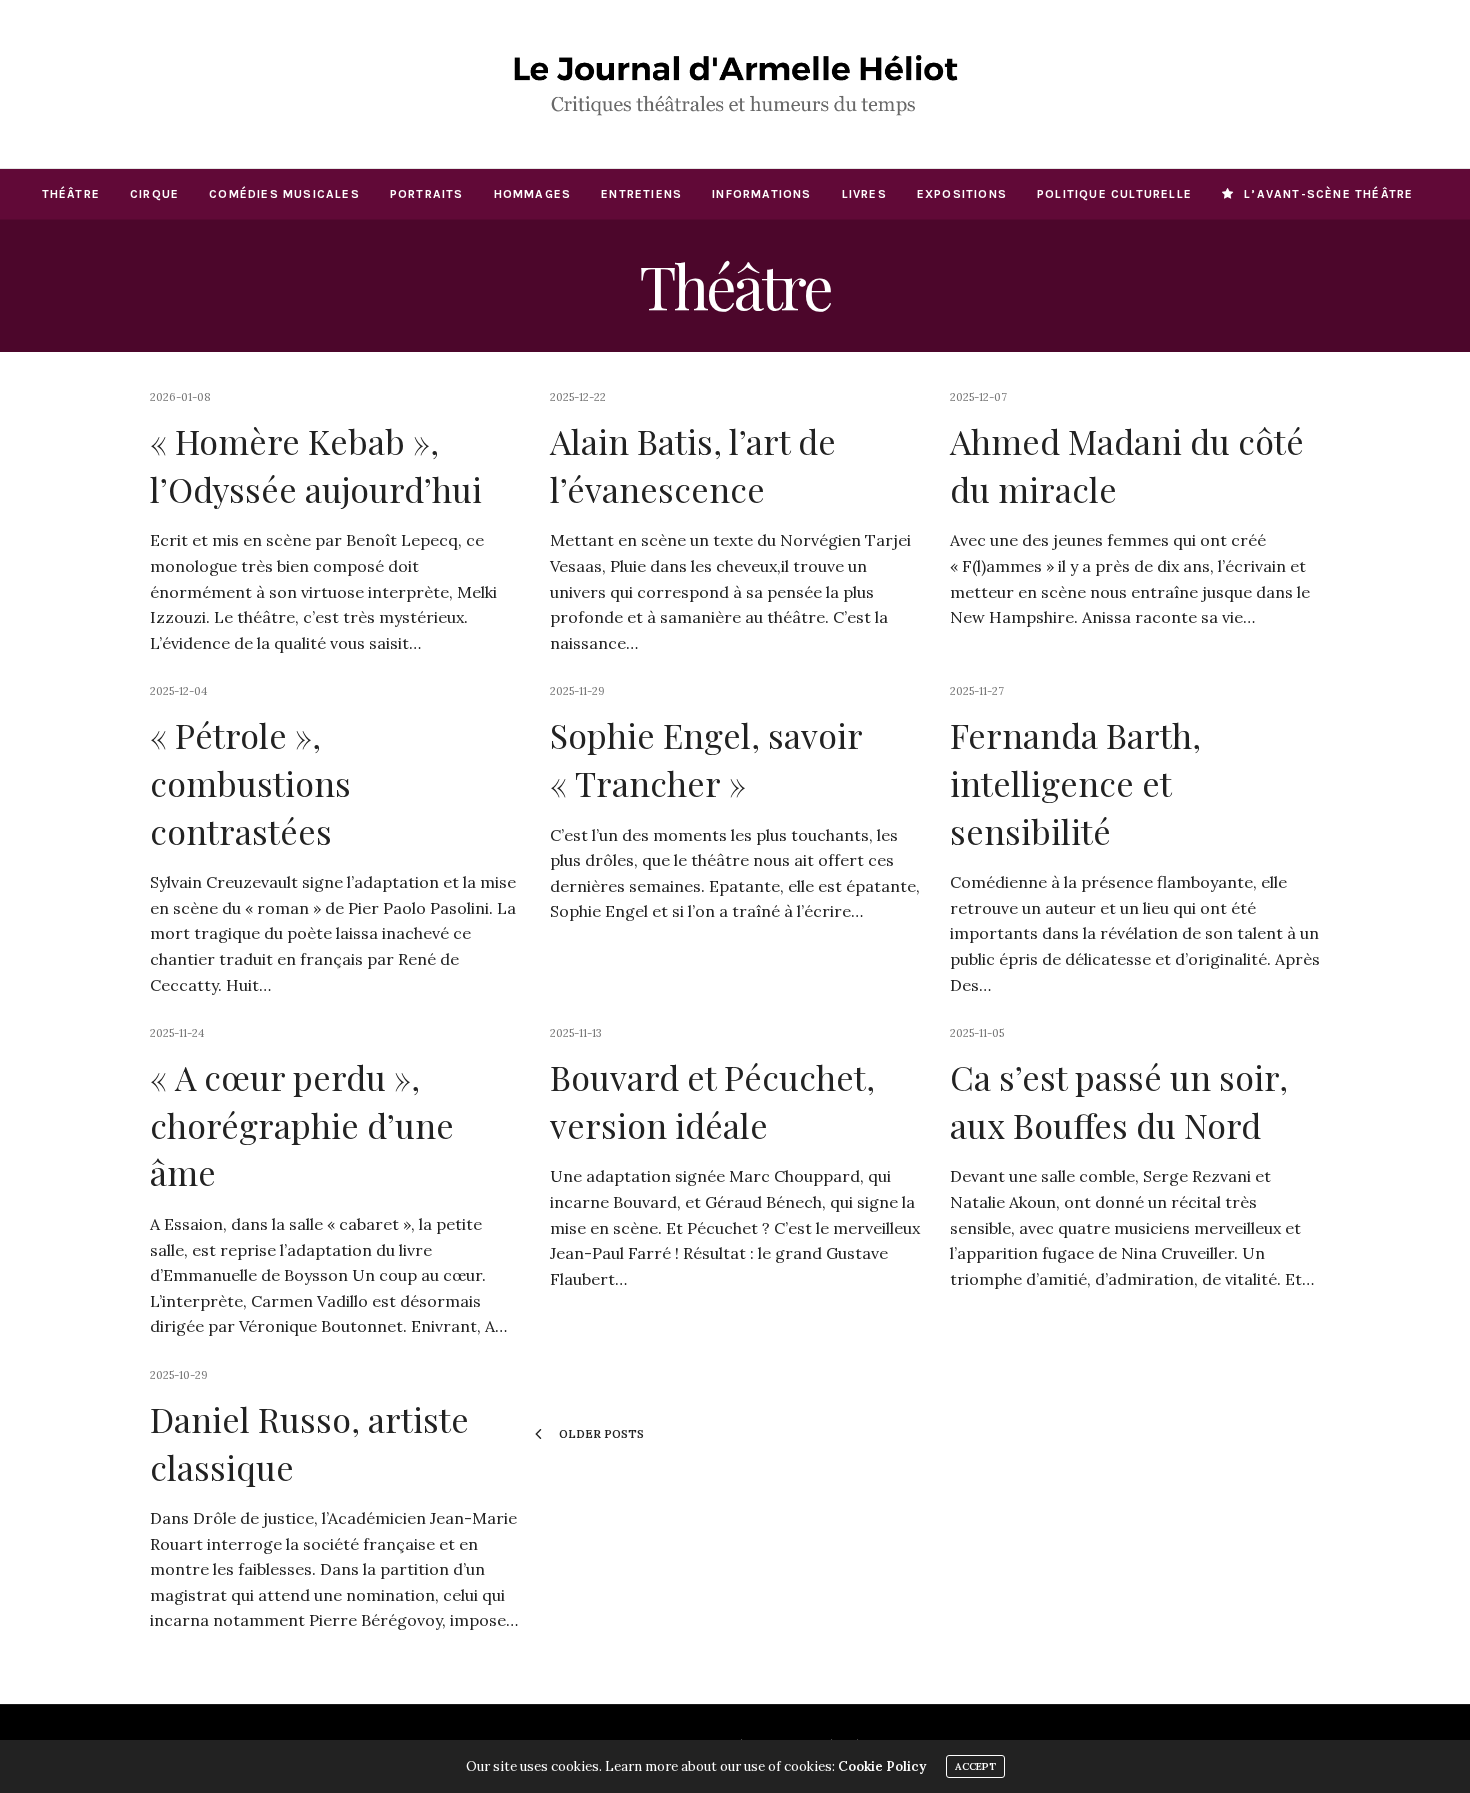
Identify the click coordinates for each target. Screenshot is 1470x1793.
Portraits (427, 194)
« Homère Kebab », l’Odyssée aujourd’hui (316, 465)
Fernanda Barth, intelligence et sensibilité (1075, 782)
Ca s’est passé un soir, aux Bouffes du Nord (1119, 1101)
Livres (864, 194)
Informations (761, 194)
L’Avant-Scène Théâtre (1328, 194)
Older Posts (600, 1434)
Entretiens (641, 194)
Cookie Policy (882, 1766)
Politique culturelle (1114, 194)
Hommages (533, 194)
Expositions (962, 194)
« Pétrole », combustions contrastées (250, 782)
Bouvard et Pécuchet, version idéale (712, 1101)
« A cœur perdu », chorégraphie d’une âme (302, 1124)
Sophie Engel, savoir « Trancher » (706, 759)
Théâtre (71, 194)
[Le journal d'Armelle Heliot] (735, 84)
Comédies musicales (284, 194)
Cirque (154, 194)
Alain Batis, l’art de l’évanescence (693, 465)
